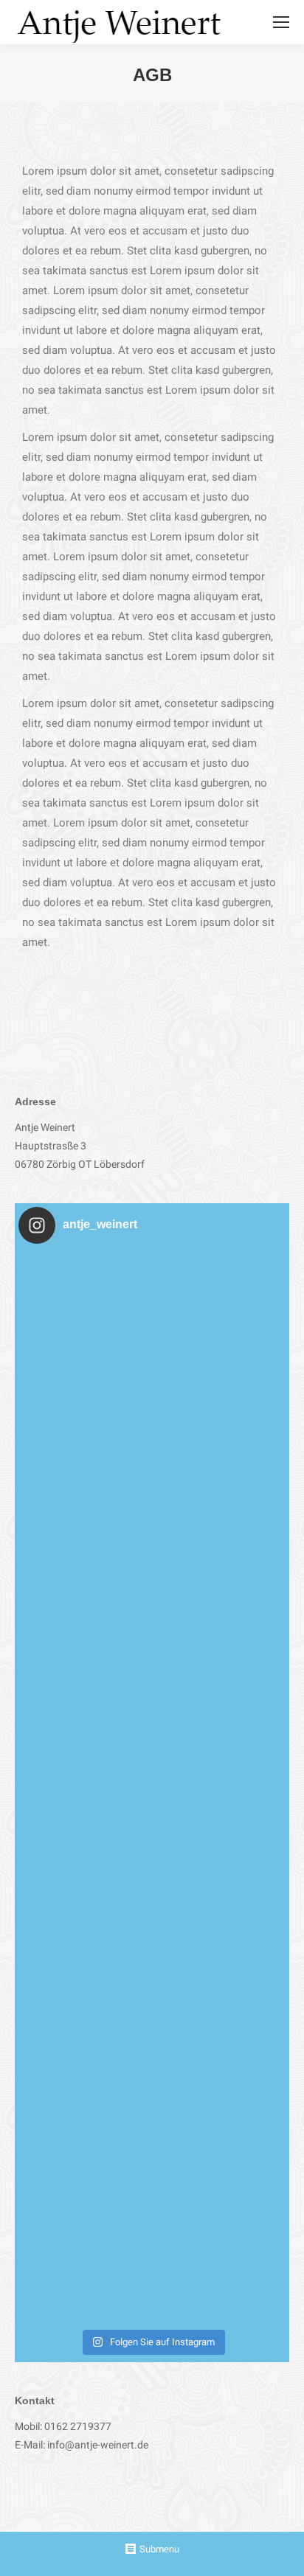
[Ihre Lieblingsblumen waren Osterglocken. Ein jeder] (152, 1655)
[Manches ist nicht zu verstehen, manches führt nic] (152, 1922)
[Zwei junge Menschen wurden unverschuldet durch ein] (152, 2189)
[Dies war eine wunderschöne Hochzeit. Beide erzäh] (152, 1388)
